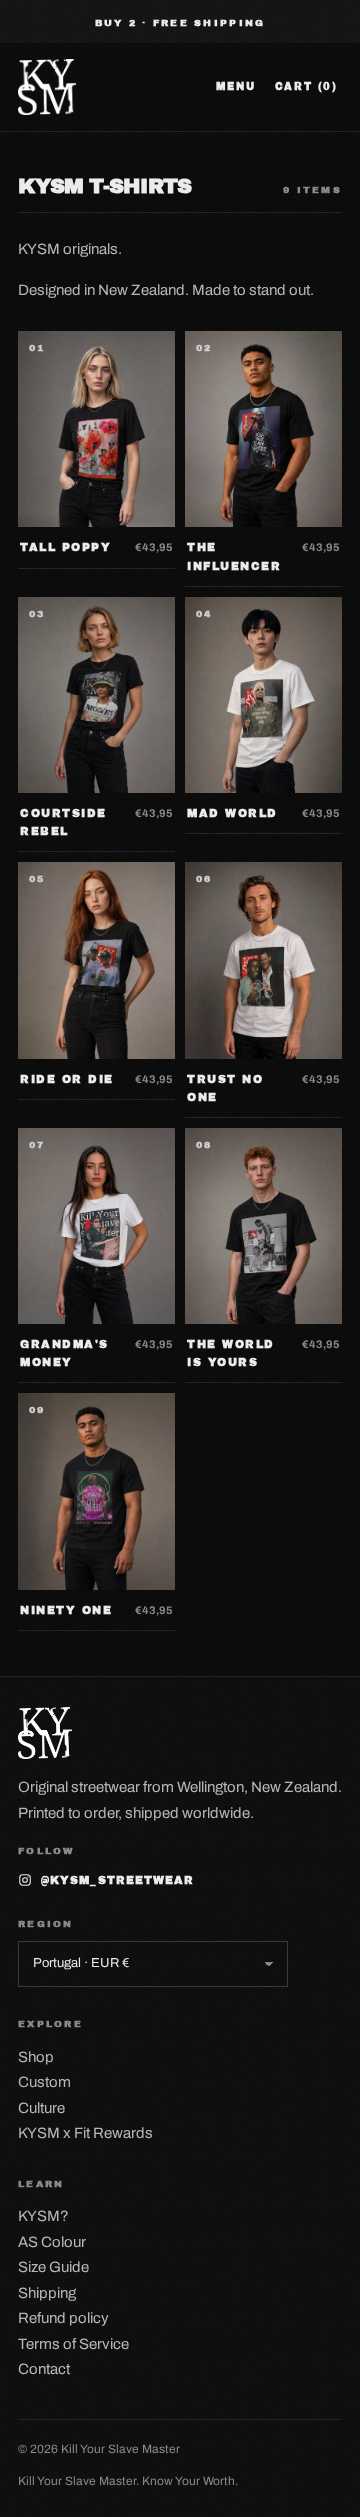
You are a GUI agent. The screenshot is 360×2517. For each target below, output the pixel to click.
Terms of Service (73, 2344)
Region (46, 1924)
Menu (235, 86)
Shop (36, 2057)
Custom (44, 2082)
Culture (41, 2108)
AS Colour (52, 2242)
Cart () (306, 86)
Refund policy (63, 2318)
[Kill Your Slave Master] (47, 87)
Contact (44, 2369)
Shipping (47, 2293)
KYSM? (43, 2216)
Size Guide (53, 2267)
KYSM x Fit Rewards (85, 2133)
